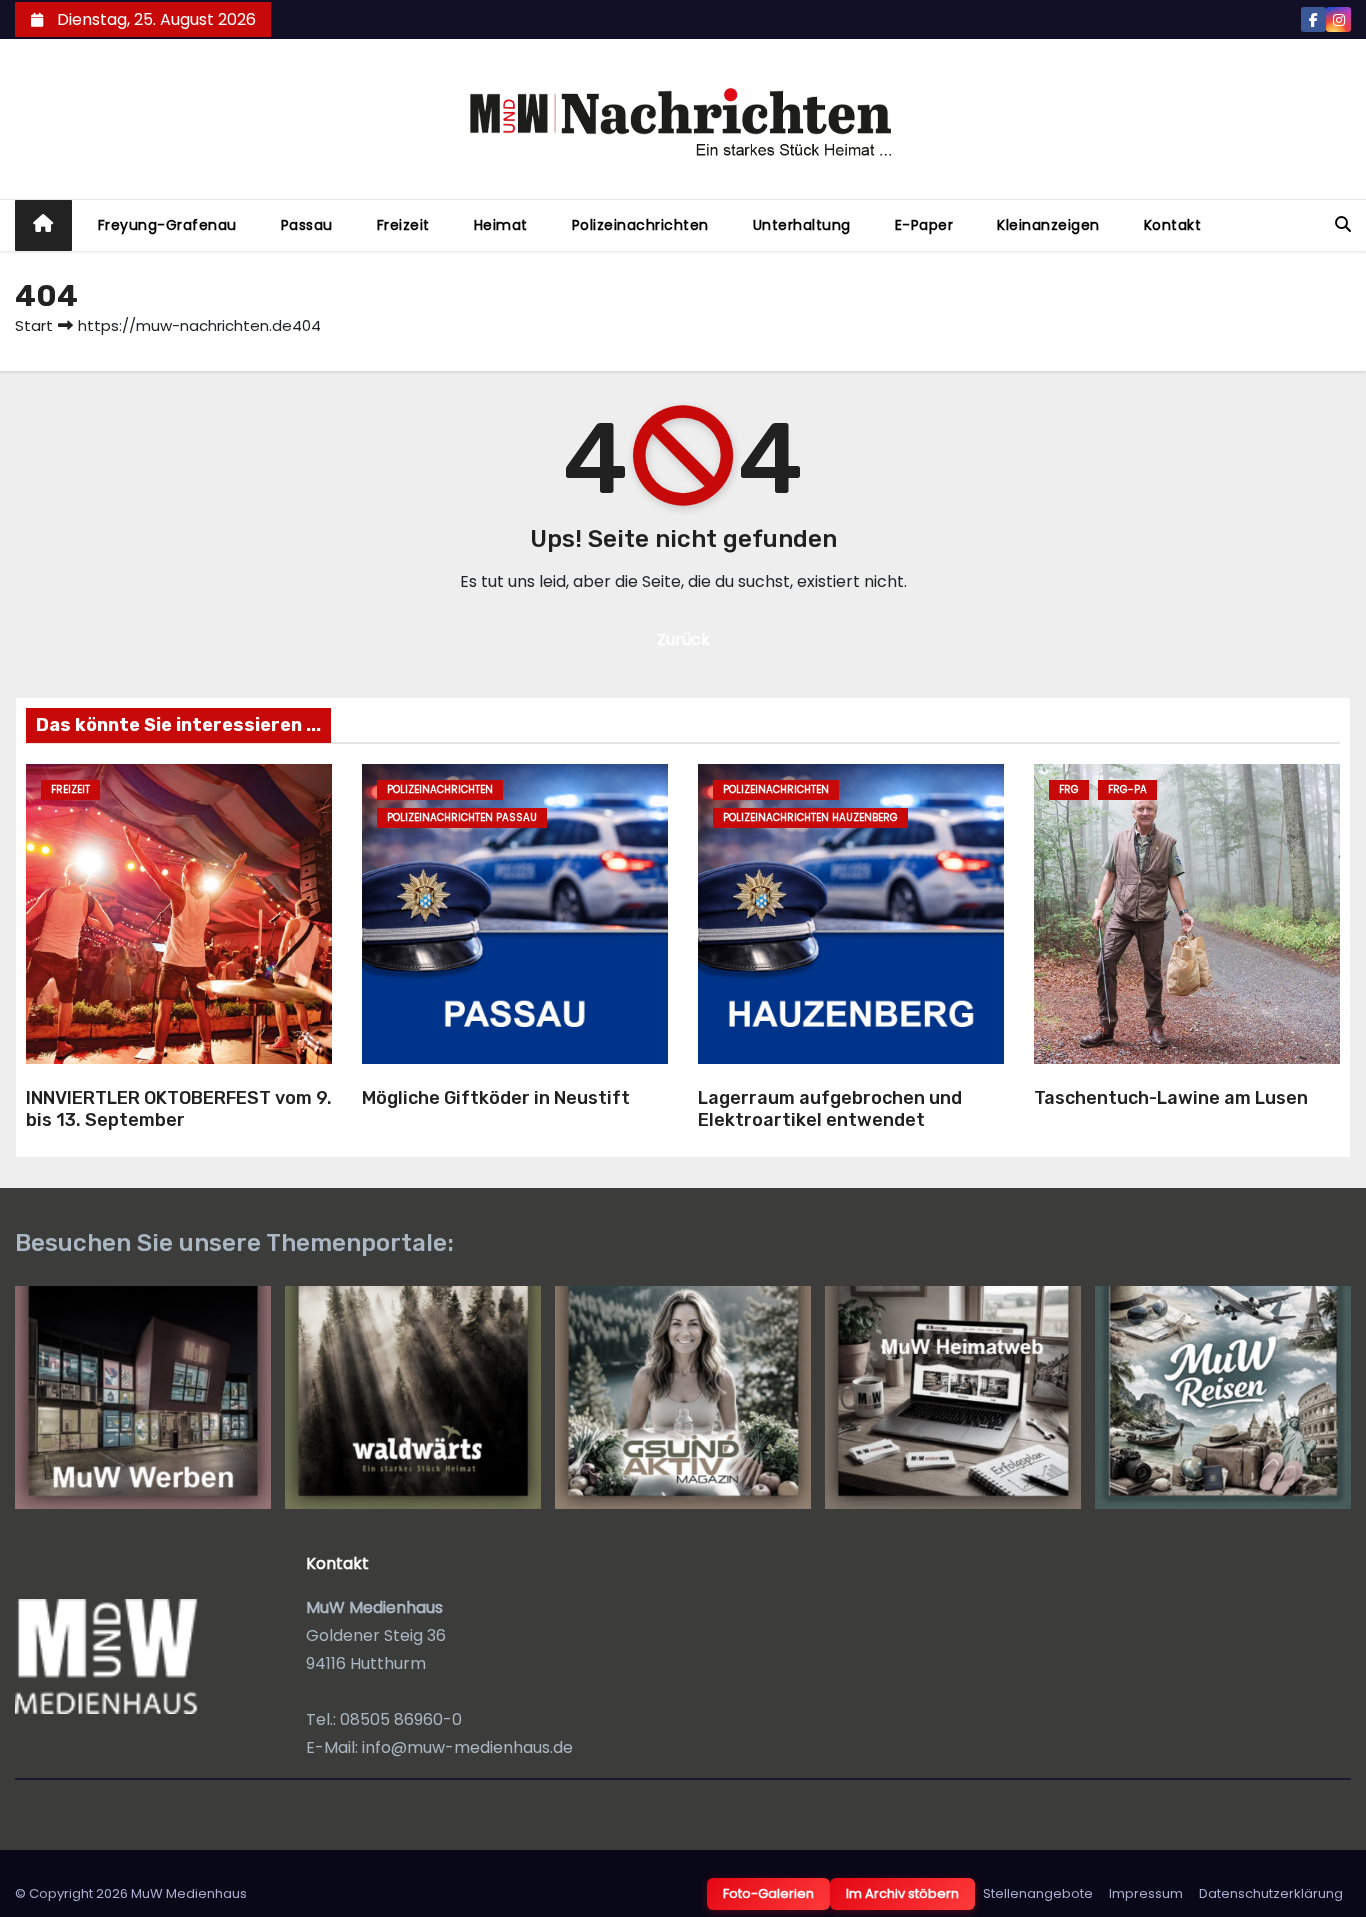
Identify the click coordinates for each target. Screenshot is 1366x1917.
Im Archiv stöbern (902, 1893)
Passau (307, 225)
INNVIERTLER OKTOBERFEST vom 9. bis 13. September (179, 1109)
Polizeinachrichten (640, 225)
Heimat (501, 225)
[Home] (43, 225)
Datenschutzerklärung (1271, 1893)
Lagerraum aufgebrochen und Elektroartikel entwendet (830, 1109)
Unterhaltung (802, 225)
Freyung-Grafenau (167, 225)
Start (34, 325)
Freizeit (403, 225)
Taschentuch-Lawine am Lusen (1171, 1098)
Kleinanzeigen (1048, 225)
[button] (1343, 224)
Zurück (683, 639)
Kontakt (1173, 225)
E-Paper (924, 225)
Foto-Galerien (768, 1893)
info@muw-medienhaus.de (467, 1747)
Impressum (1146, 1893)
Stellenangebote (1038, 1893)
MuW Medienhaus (189, 1893)
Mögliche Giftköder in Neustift (496, 1098)
